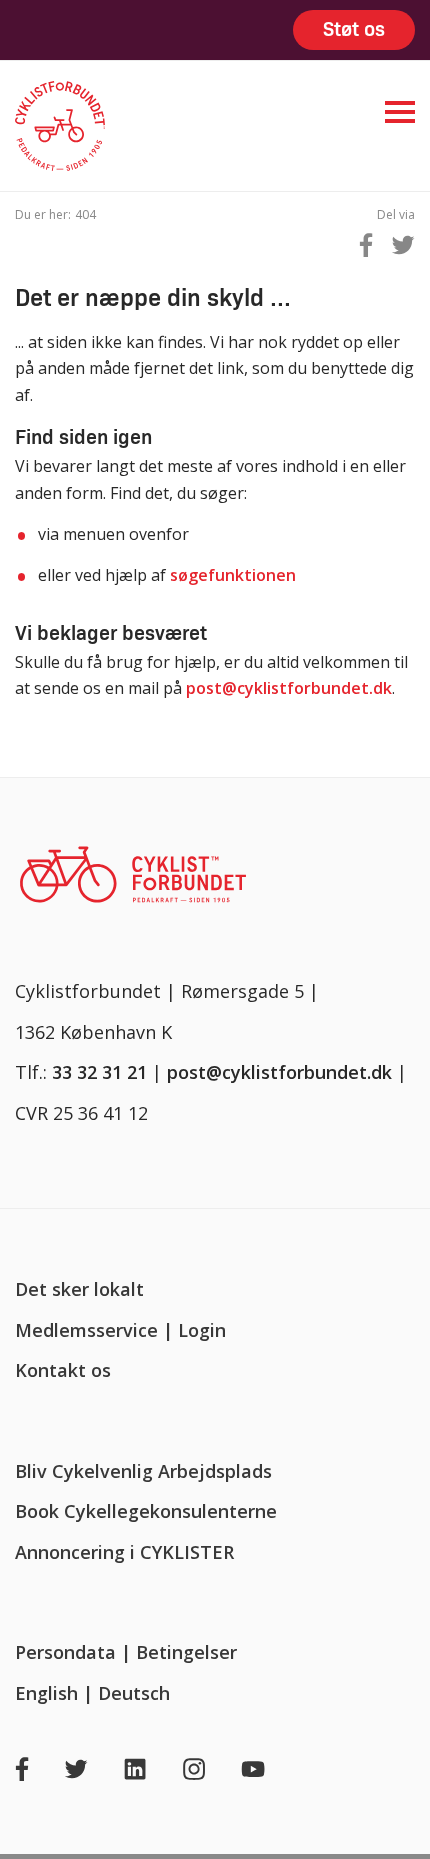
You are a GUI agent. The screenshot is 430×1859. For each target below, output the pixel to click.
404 (85, 215)
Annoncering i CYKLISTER (124, 1552)
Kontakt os (63, 1370)
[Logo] (135, 126)
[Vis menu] (400, 112)
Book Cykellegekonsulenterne (146, 1511)
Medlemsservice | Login (120, 1330)
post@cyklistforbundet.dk (289, 688)
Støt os (354, 30)
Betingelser (186, 1652)
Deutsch (134, 1693)
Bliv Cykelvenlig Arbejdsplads (143, 1471)
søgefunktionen (233, 575)
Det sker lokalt (79, 1289)
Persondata (65, 1652)
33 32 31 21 (99, 1072)
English (46, 1693)
